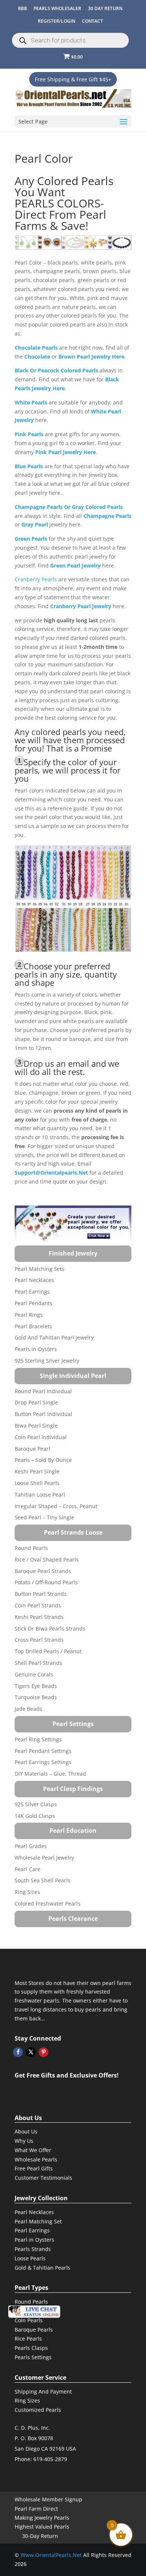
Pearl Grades (31, 1846)
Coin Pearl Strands (38, 1605)
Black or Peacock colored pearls (56, 370)
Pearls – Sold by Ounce (43, 1460)
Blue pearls (29, 466)
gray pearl (35, 524)
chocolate (37, 357)
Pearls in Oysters (36, 1349)
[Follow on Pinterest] (43, 2052)
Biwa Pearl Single (36, 1425)
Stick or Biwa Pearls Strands (50, 1628)
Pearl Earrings (32, 1292)
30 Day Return (105, 8)
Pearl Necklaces (34, 1280)
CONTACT (92, 21)
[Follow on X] (31, 2052)
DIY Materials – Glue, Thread (50, 1774)
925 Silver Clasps (36, 1804)
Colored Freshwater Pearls (48, 1903)
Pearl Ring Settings (38, 1739)
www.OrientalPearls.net (51, 2555)
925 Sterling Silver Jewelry (47, 1361)
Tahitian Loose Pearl (40, 1495)
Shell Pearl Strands (38, 1663)
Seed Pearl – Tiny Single (44, 1517)
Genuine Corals (34, 1674)
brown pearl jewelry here (91, 357)
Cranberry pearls (36, 579)
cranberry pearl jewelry (81, 606)
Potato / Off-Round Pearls (46, 1582)
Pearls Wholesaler (57, 8)
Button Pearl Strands (41, 1594)
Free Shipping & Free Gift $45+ (73, 79)
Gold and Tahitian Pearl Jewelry (54, 1337)
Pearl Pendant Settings (43, 1751)
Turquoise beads (36, 1697)
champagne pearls (107, 516)
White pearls (31, 402)
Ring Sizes (27, 1892)
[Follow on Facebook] (18, 2052)
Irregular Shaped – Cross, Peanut (56, 1506)
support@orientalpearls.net (51, 1173)
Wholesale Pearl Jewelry (44, 1858)
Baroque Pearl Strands (43, 1571)
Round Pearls (31, 1548)
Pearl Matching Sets (39, 1269)
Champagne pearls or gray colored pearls (69, 507)
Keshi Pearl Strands (39, 1617)
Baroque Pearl (32, 1449)
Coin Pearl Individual (41, 1437)
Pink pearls (29, 434)
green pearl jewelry (75, 565)
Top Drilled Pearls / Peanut (48, 1651)
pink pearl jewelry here (66, 452)
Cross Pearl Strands (39, 1640)
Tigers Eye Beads (36, 1686)
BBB (22, 8)
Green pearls (31, 539)
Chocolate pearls (36, 348)
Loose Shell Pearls (37, 1483)
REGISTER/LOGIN (57, 21)
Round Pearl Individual (43, 1391)
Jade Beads (28, 1709)
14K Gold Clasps (35, 1816)
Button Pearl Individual (43, 1414)
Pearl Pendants (34, 1303)
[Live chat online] (34, 2312)
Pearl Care (28, 1869)
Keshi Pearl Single (37, 1471)
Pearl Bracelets (33, 1326)
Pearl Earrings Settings (43, 1762)
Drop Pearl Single (36, 1402)
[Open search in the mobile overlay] (70, 40)
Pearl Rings (29, 1315)
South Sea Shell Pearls (42, 1880)
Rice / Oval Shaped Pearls (47, 1559)
